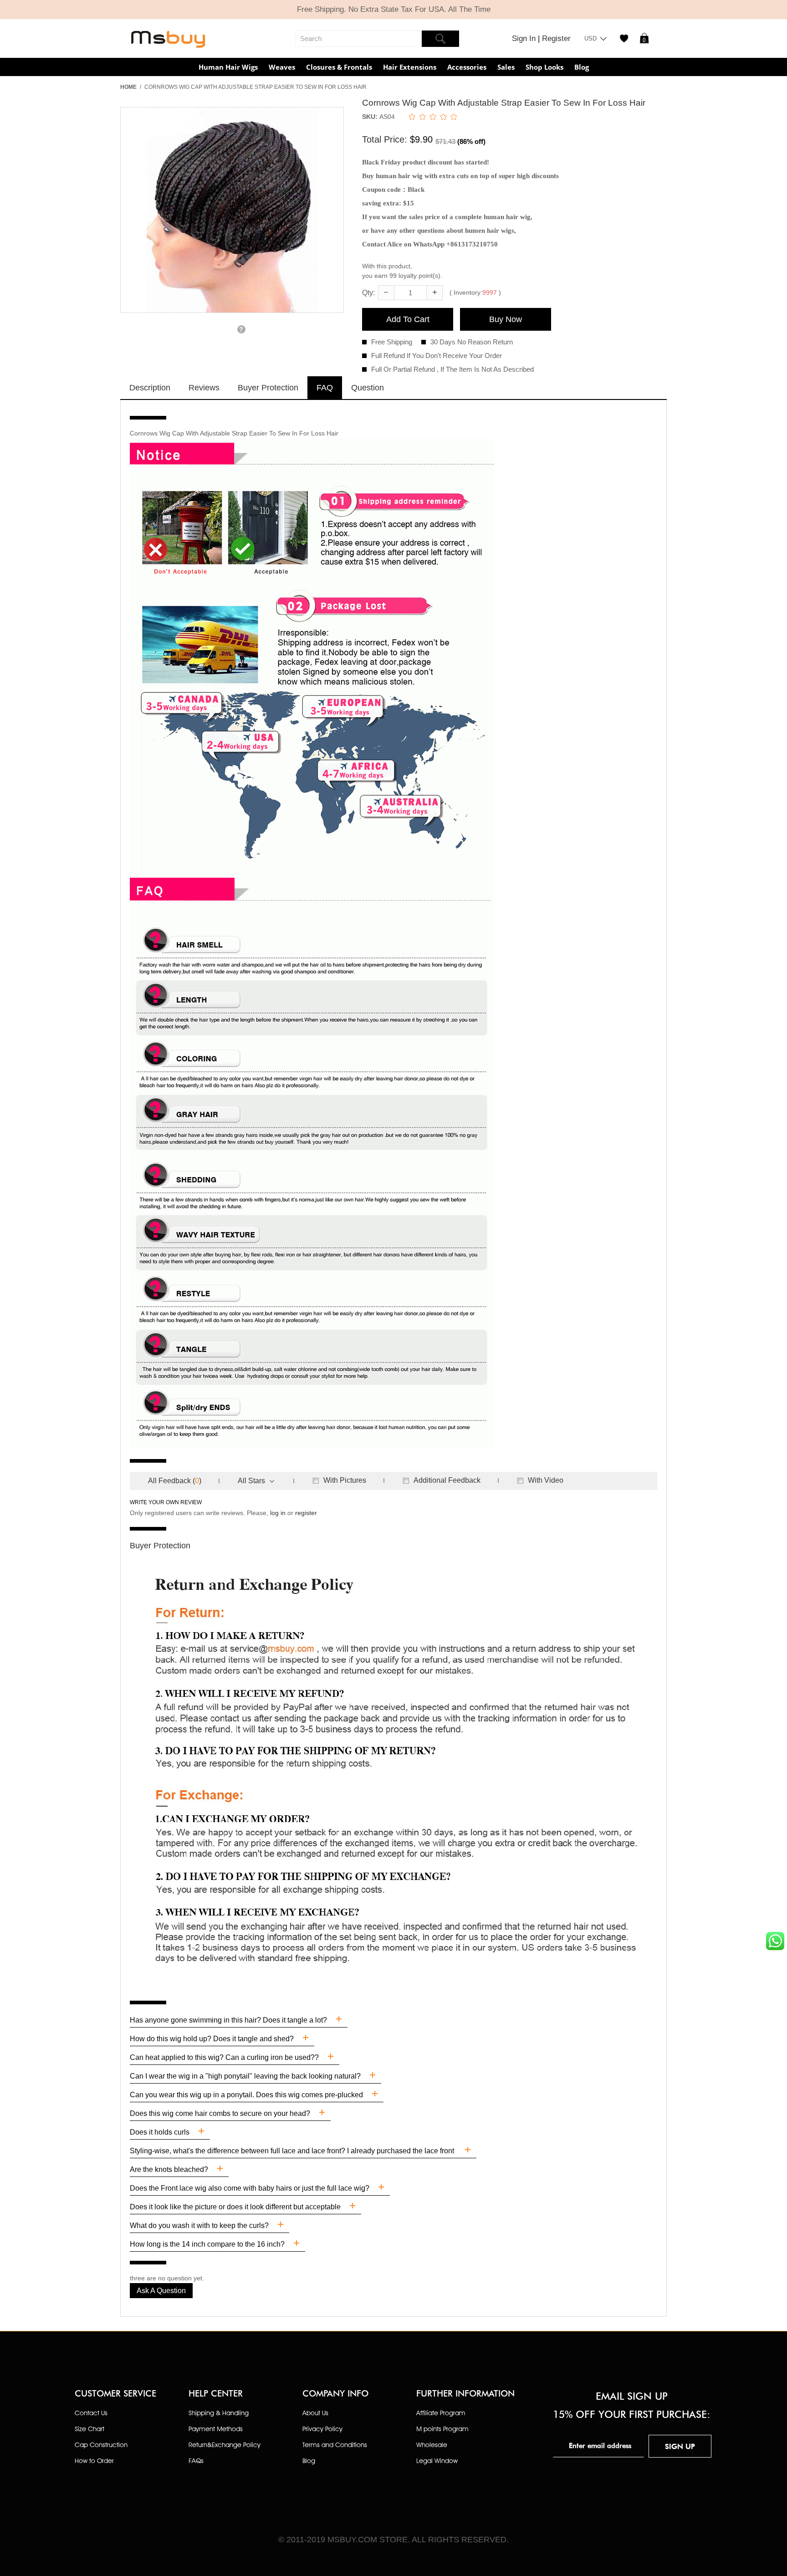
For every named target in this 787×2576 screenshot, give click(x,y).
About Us (315, 2413)
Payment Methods (216, 2429)
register (306, 1513)
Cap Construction (101, 2445)
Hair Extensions (410, 67)
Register (556, 38)
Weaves (282, 67)
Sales (506, 67)
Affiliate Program (441, 2413)
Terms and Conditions (335, 2445)
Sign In (525, 38)
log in (278, 1513)
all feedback (169, 1481)
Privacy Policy (322, 2429)
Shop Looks (544, 67)
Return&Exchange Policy (225, 2445)
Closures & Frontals (339, 67)
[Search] (440, 39)
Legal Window (437, 2461)
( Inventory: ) (475, 292)
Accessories (467, 67)
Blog (582, 67)
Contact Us (91, 2413)
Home (128, 87)
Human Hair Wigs (228, 67)
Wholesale (432, 2445)
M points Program (442, 2429)
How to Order (94, 2461)
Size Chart (89, 2429)
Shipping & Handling (219, 2413)
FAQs (196, 2461)
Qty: (368, 293)
